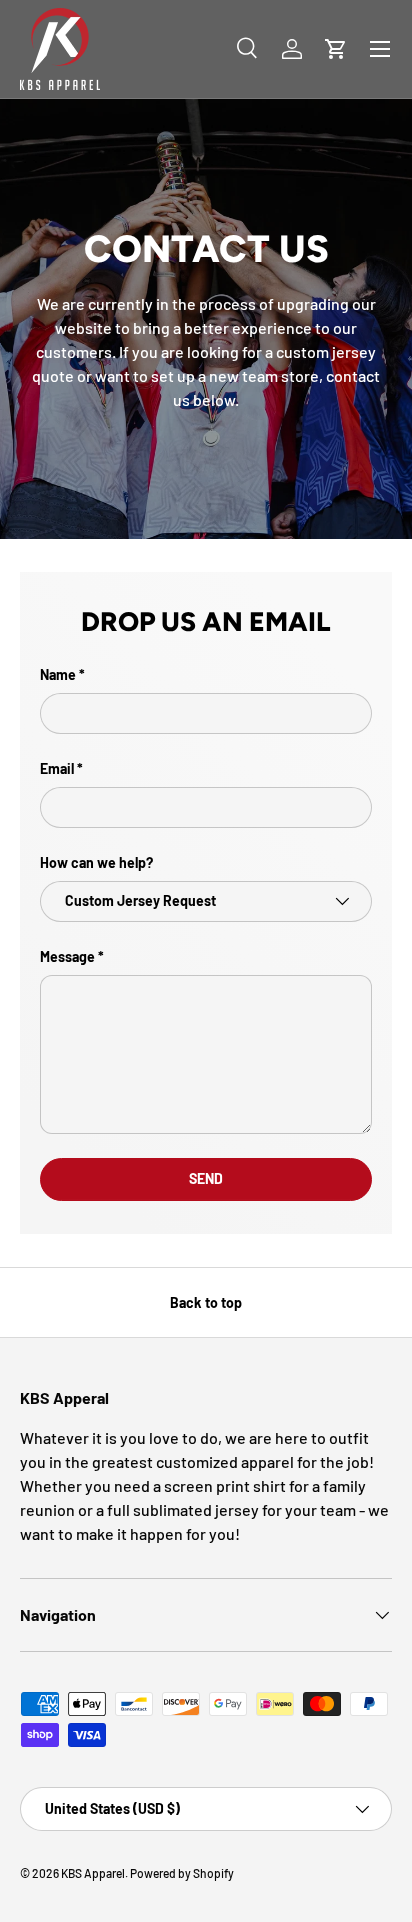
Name (58, 674)
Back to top (206, 1302)
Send (206, 1178)
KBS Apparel (93, 1873)
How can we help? (96, 862)
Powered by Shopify (182, 1873)
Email (57, 768)
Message (67, 956)
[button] (336, 49)
